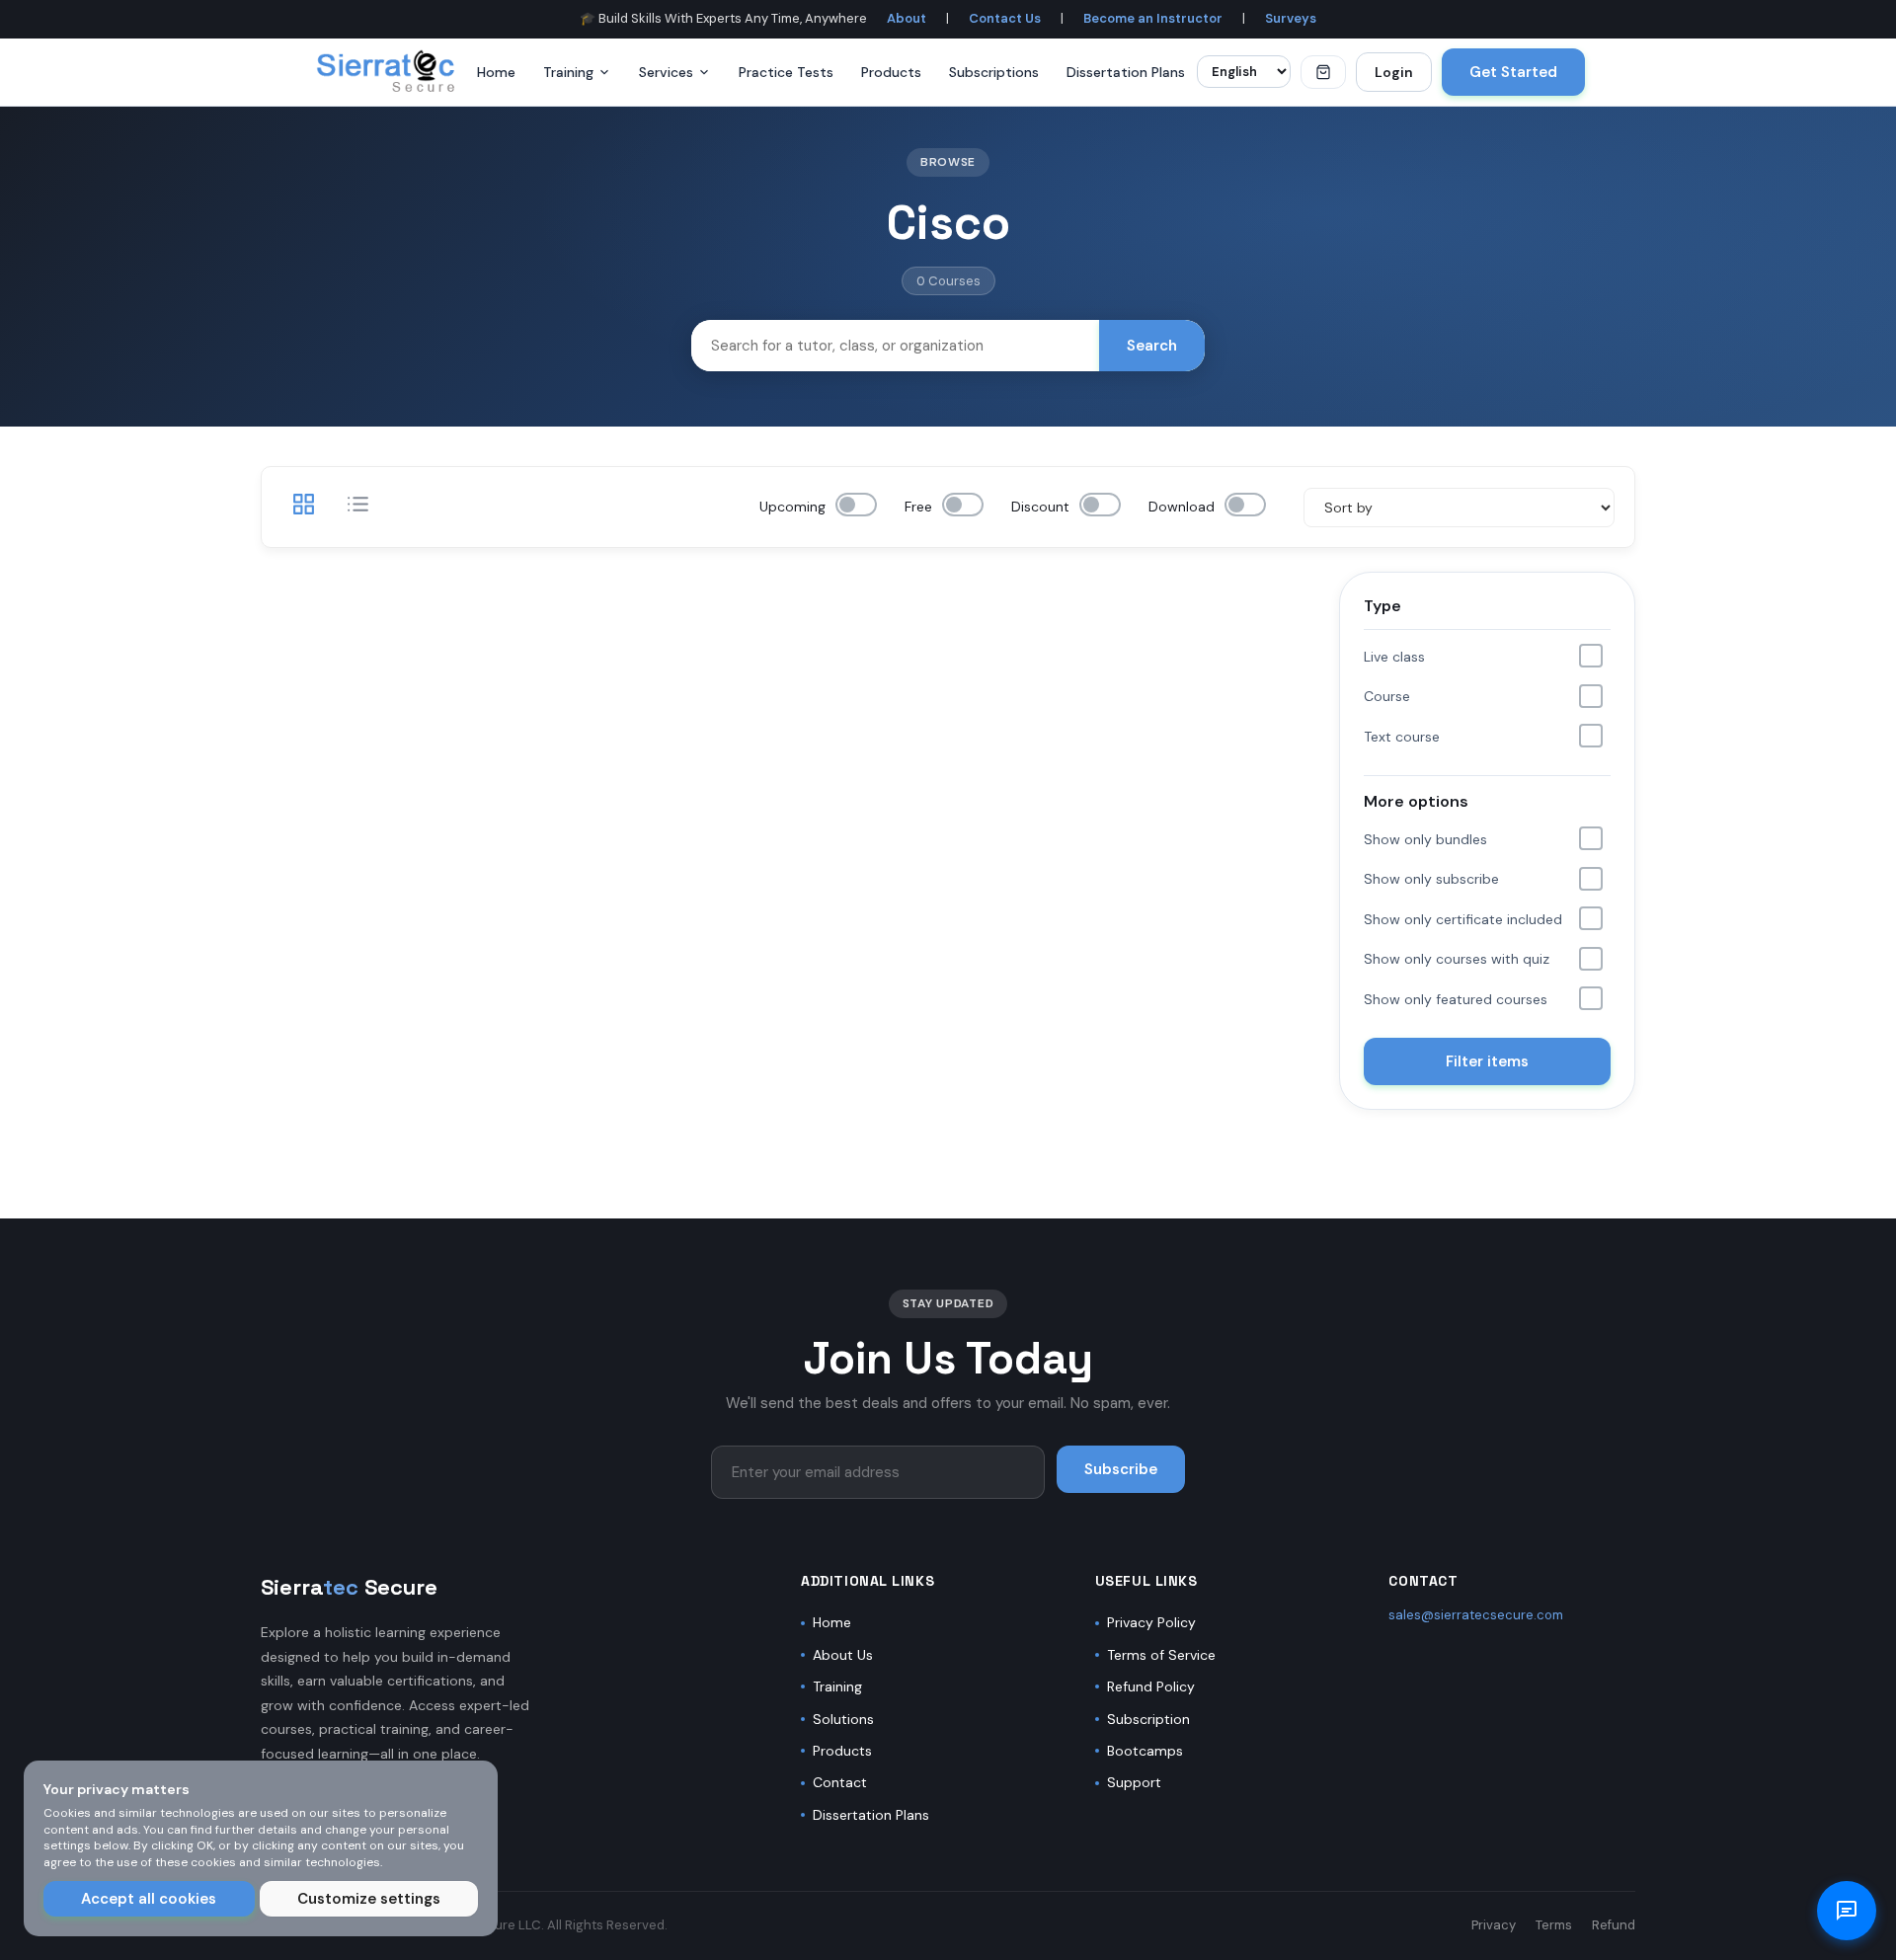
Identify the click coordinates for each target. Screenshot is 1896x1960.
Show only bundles (1425, 839)
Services (666, 72)
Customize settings (369, 1899)
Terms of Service (1161, 1655)
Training (568, 72)
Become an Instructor (1153, 18)
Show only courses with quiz (1457, 959)
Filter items (1487, 1061)
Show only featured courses (1456, 999)
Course (1387, 696)
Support (1134, 1782)
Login (1394, 72)
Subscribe (1121, 1469)
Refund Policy (1151, 1686)
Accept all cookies (149, 1899)
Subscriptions (994, 72)
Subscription (1148, 1719)
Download (1182, 507)
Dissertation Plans (1126, 72)
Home (496, 72)
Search (1152, 346)
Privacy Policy (1151, 1622)
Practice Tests (786, 72)
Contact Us (1005, 18)
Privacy (1494, 1925)
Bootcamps (1145, 1751)
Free (918, 507)
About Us (843, 1655)
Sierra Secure (349, 1587)
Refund (1614, 1925)
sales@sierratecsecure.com (1476, 1615)
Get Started (1513, 72)
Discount (1040, 507)
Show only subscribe (1431, 879)
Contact (840, 1782)
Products (891, 72)
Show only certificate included (1463, 919)
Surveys (1291, 18)
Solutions (843, 1719)
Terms (1554, 1925)
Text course (1402, 737)
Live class (1394, 657)
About (907, 18)
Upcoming (792, 507)
